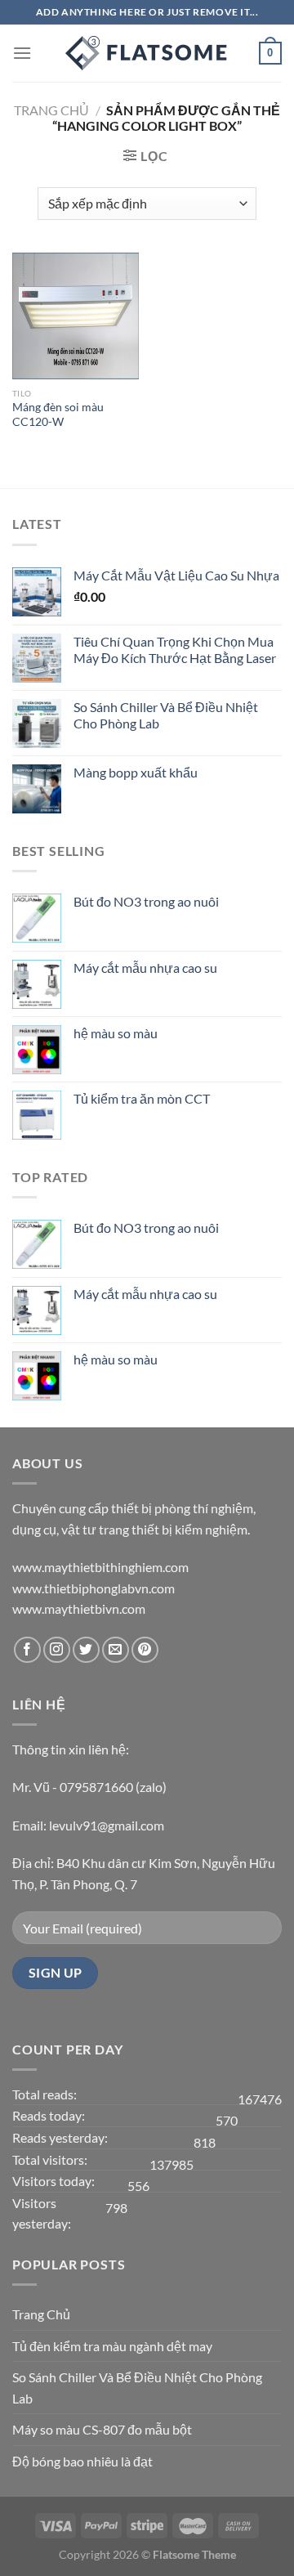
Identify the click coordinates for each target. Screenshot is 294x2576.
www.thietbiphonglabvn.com (94, 1588)
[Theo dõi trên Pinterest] (145, 1650)
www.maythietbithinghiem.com (100, 1567)
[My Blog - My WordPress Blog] (147, 53)
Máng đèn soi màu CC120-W (58, 414)
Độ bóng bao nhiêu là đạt (82, 2461)
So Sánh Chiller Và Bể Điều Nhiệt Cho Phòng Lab (137, 2388)
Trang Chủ (41, 2314)
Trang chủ (51, 110)
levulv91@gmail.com (107, 1825)
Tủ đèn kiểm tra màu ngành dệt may (112, 2346)
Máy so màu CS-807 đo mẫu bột (102, 2429)
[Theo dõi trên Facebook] (27, 1650)
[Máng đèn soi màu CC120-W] (76, 316)
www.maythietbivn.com (79, 1608)
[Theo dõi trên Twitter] (86, 1650)
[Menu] (22, 53)
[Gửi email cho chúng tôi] (116, 1650)
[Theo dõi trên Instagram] (57, 1650)
